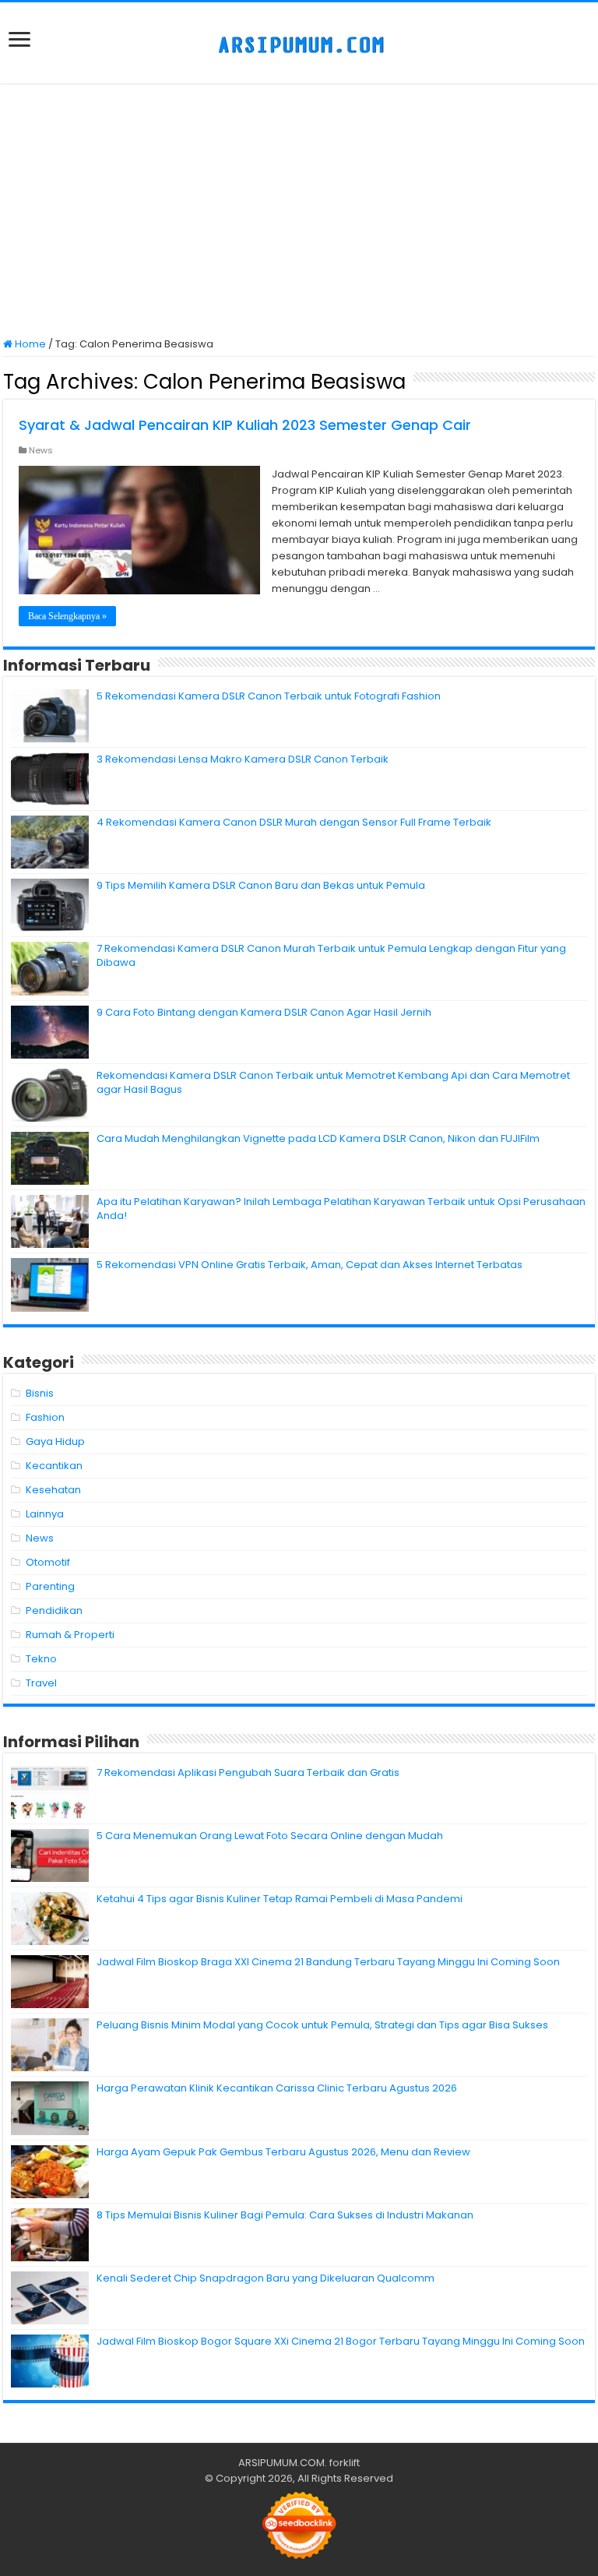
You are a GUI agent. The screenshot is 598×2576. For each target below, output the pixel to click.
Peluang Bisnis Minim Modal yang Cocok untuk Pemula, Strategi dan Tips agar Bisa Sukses (322, 2025)
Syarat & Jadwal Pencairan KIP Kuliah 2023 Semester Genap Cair (245, 425)
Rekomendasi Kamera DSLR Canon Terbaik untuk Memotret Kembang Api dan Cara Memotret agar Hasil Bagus (333, 1082)
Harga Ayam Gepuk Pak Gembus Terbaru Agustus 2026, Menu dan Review (283, 2152)
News (41, 450)
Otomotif (48, 1562)
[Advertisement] (299, 212)
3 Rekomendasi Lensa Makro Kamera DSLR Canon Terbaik (243, 759)
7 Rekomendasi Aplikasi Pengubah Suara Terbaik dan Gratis (248, 1773)
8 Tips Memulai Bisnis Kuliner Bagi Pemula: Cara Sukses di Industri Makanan (285, 2215)
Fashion (45, 1417)
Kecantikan (54, 1466)
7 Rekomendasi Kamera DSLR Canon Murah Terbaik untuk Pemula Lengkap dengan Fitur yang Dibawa (331, 955)
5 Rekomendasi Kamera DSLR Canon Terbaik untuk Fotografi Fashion (269, 696)
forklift (345, 2463)
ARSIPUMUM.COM (281, 2463)
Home (29, 344)
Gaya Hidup (55, 1441)
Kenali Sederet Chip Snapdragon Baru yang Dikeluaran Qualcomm (266, 2278)
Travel (41, 1683)
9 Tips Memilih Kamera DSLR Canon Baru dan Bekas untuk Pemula (261, 885)
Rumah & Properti (70, 1635)
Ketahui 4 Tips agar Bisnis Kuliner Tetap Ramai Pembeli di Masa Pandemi (280, 1899)
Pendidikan (54, 1610)
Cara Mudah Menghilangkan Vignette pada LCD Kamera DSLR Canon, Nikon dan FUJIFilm (318, 1138)
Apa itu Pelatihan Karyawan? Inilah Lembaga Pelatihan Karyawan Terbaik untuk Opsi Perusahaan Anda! (341, 1209)
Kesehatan (53, 1490)
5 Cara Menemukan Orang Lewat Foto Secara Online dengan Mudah (270, 1836)
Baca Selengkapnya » (67, 616)
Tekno (41, 1659)
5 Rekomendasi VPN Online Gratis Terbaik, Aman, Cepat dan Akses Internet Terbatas (310, 1265)
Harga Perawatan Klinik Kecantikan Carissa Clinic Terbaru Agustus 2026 (277, 2088)
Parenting (50, 1586)
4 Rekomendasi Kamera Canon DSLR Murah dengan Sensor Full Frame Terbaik (294, 822)
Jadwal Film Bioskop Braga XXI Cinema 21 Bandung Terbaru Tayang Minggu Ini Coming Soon (328, 1962)
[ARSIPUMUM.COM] (299, 43)
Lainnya (45, 1514)
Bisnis (40, 1393)
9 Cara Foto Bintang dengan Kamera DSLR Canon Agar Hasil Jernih (264, 1012)
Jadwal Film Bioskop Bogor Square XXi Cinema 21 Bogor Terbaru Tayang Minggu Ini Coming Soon (341, 2341)
